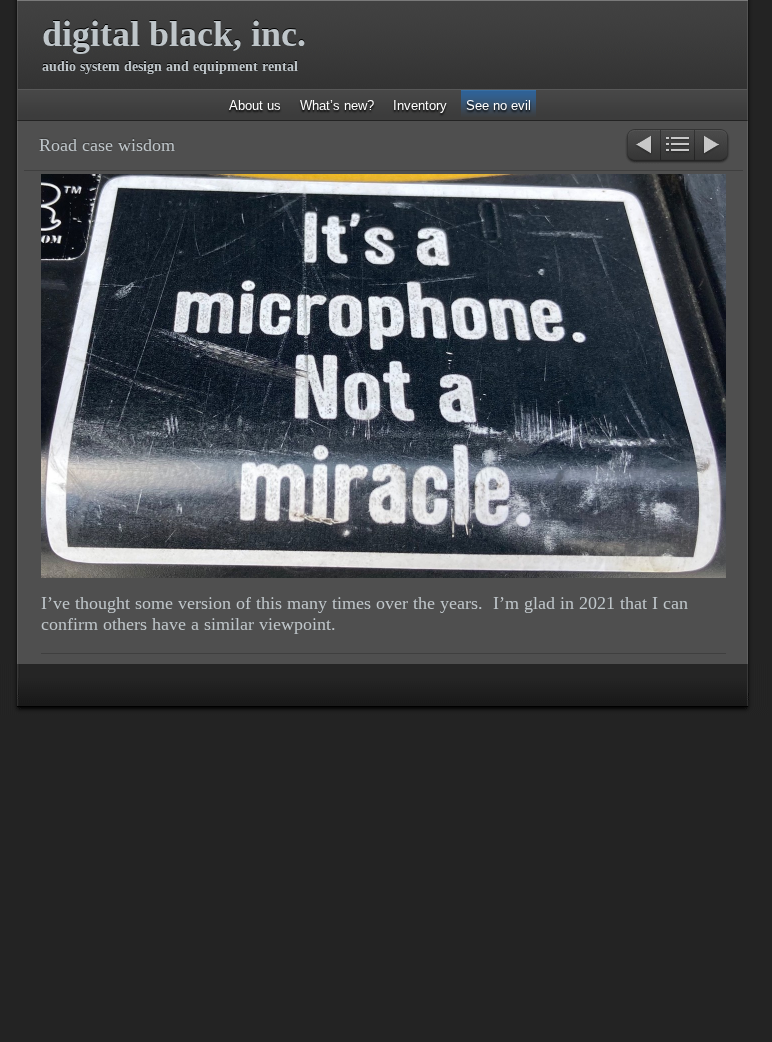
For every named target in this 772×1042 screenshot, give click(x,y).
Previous (642, 146)
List (677, 146)
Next (712, 146)
